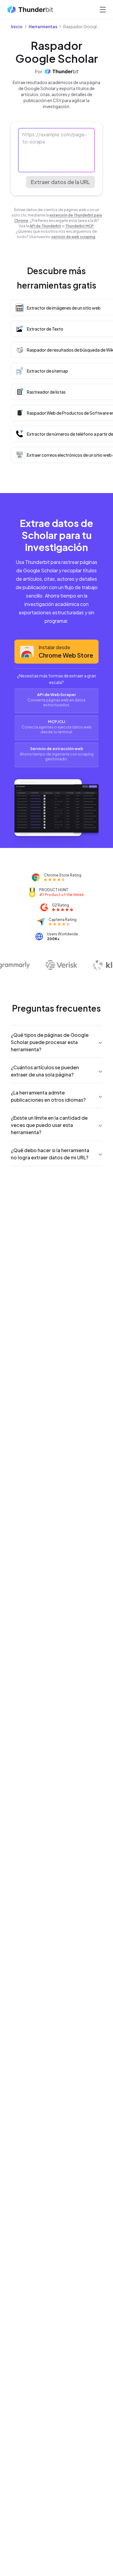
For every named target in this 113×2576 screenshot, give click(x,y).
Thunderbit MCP (79, 226)
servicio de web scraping (73, 237)
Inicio (17, 26)
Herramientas (43, 26)
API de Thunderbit (45, 226)
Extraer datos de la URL (60, 182)
